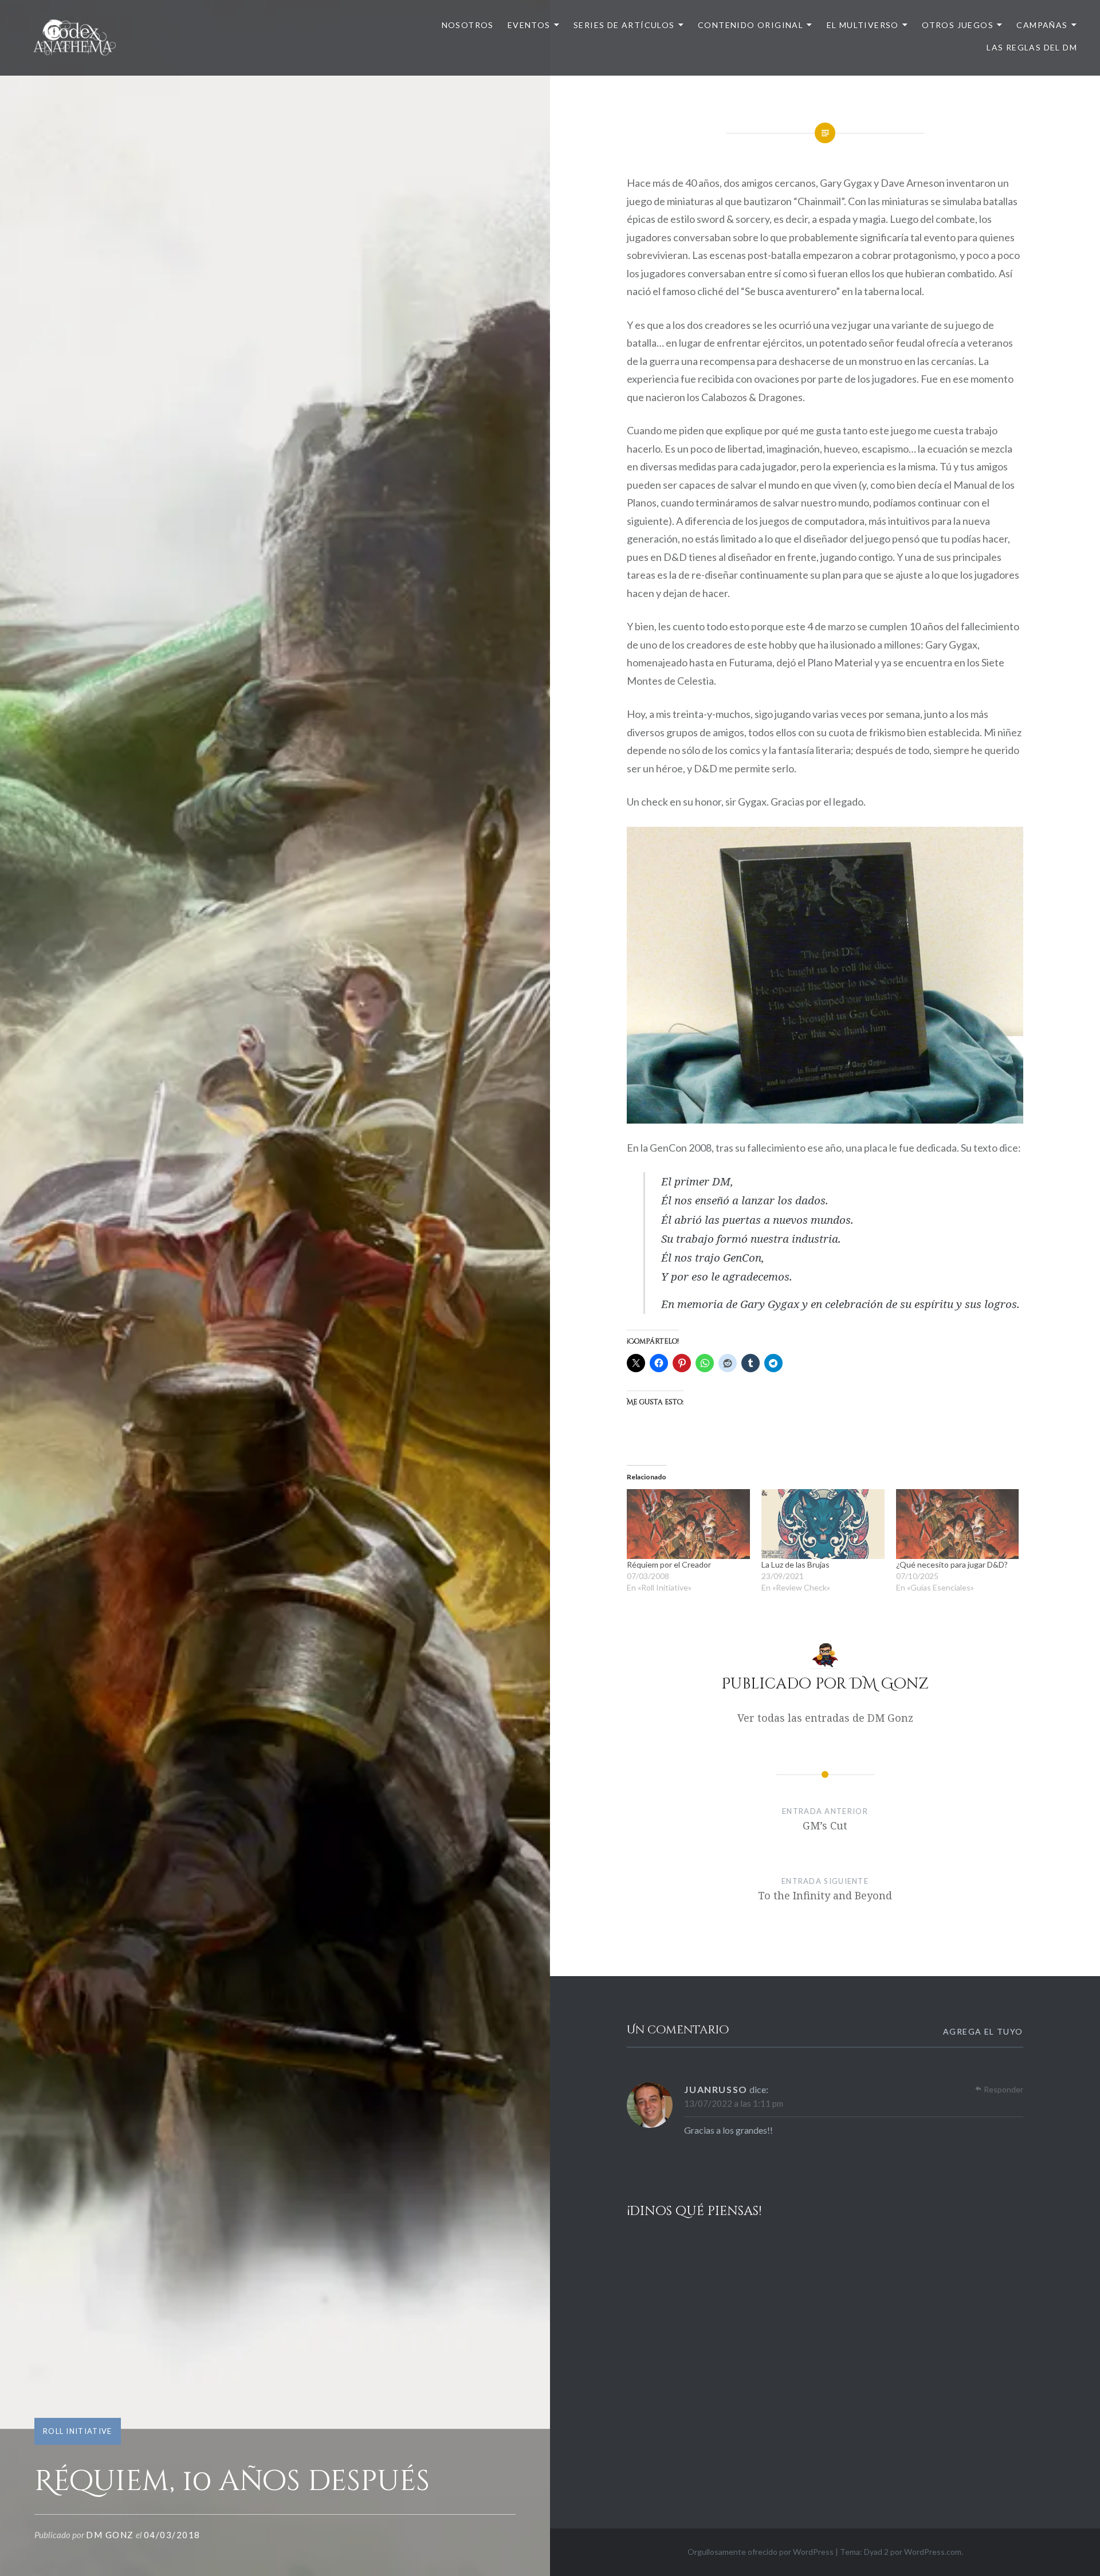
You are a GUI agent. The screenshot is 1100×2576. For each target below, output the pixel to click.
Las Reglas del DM (1032, 47)
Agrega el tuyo (983, 2031)
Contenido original (751, 25)
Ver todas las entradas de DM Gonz (825, 1718)
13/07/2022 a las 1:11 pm (734, 2103)
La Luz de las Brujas (795, 1564)
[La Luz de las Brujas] (823, 1524)
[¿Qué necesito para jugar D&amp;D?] (958, 1524)
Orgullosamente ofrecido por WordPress (761, 2552)
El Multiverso (863, 25)
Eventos (529, 25)
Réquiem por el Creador (669, 1564)
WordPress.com (933, 2552)
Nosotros (468, 25)
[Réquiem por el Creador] (688, 1524)
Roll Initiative (78, 2431)
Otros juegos (958, 25)
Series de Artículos (624, 25)
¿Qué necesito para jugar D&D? (952, 1564)
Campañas (1042, 25)
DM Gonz (110, 2535)
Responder (1003, 2089)
